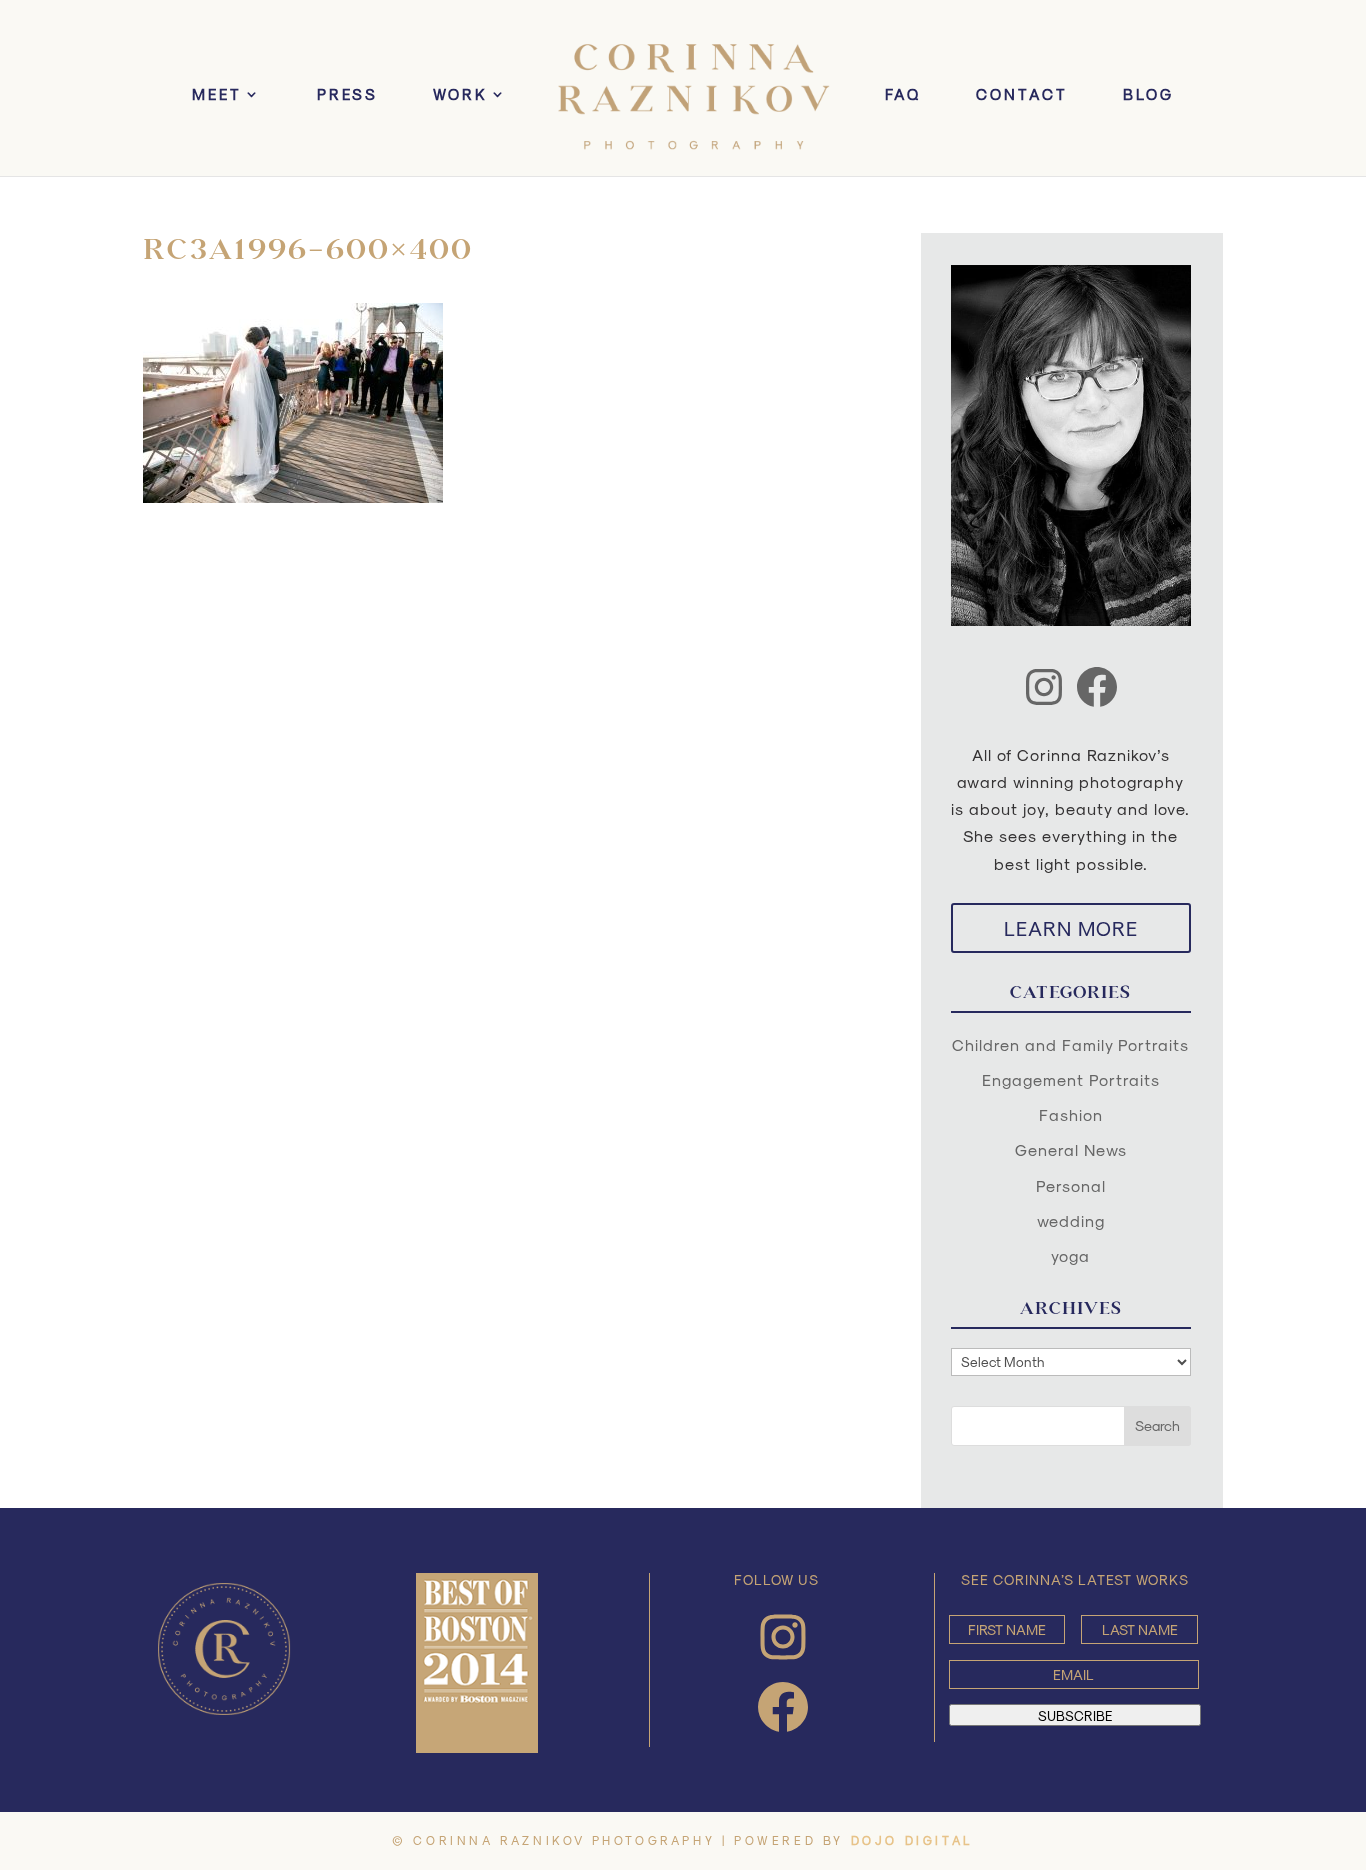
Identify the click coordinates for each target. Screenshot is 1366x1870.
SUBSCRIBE (1075, 1715)
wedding (1071, 1220)
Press (347, 95)
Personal (1071, 1185)
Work (460, 95)
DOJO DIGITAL (912, 1840)
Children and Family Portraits (1070, 1044)
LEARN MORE (1071, 928)
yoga (1070, 1255)
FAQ (903, 95)
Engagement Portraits (1071, 1079)
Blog (1148, 95)
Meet (217, 95)
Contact (1022, 95)
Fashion (1071, 1114)
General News (1071, 1149)
